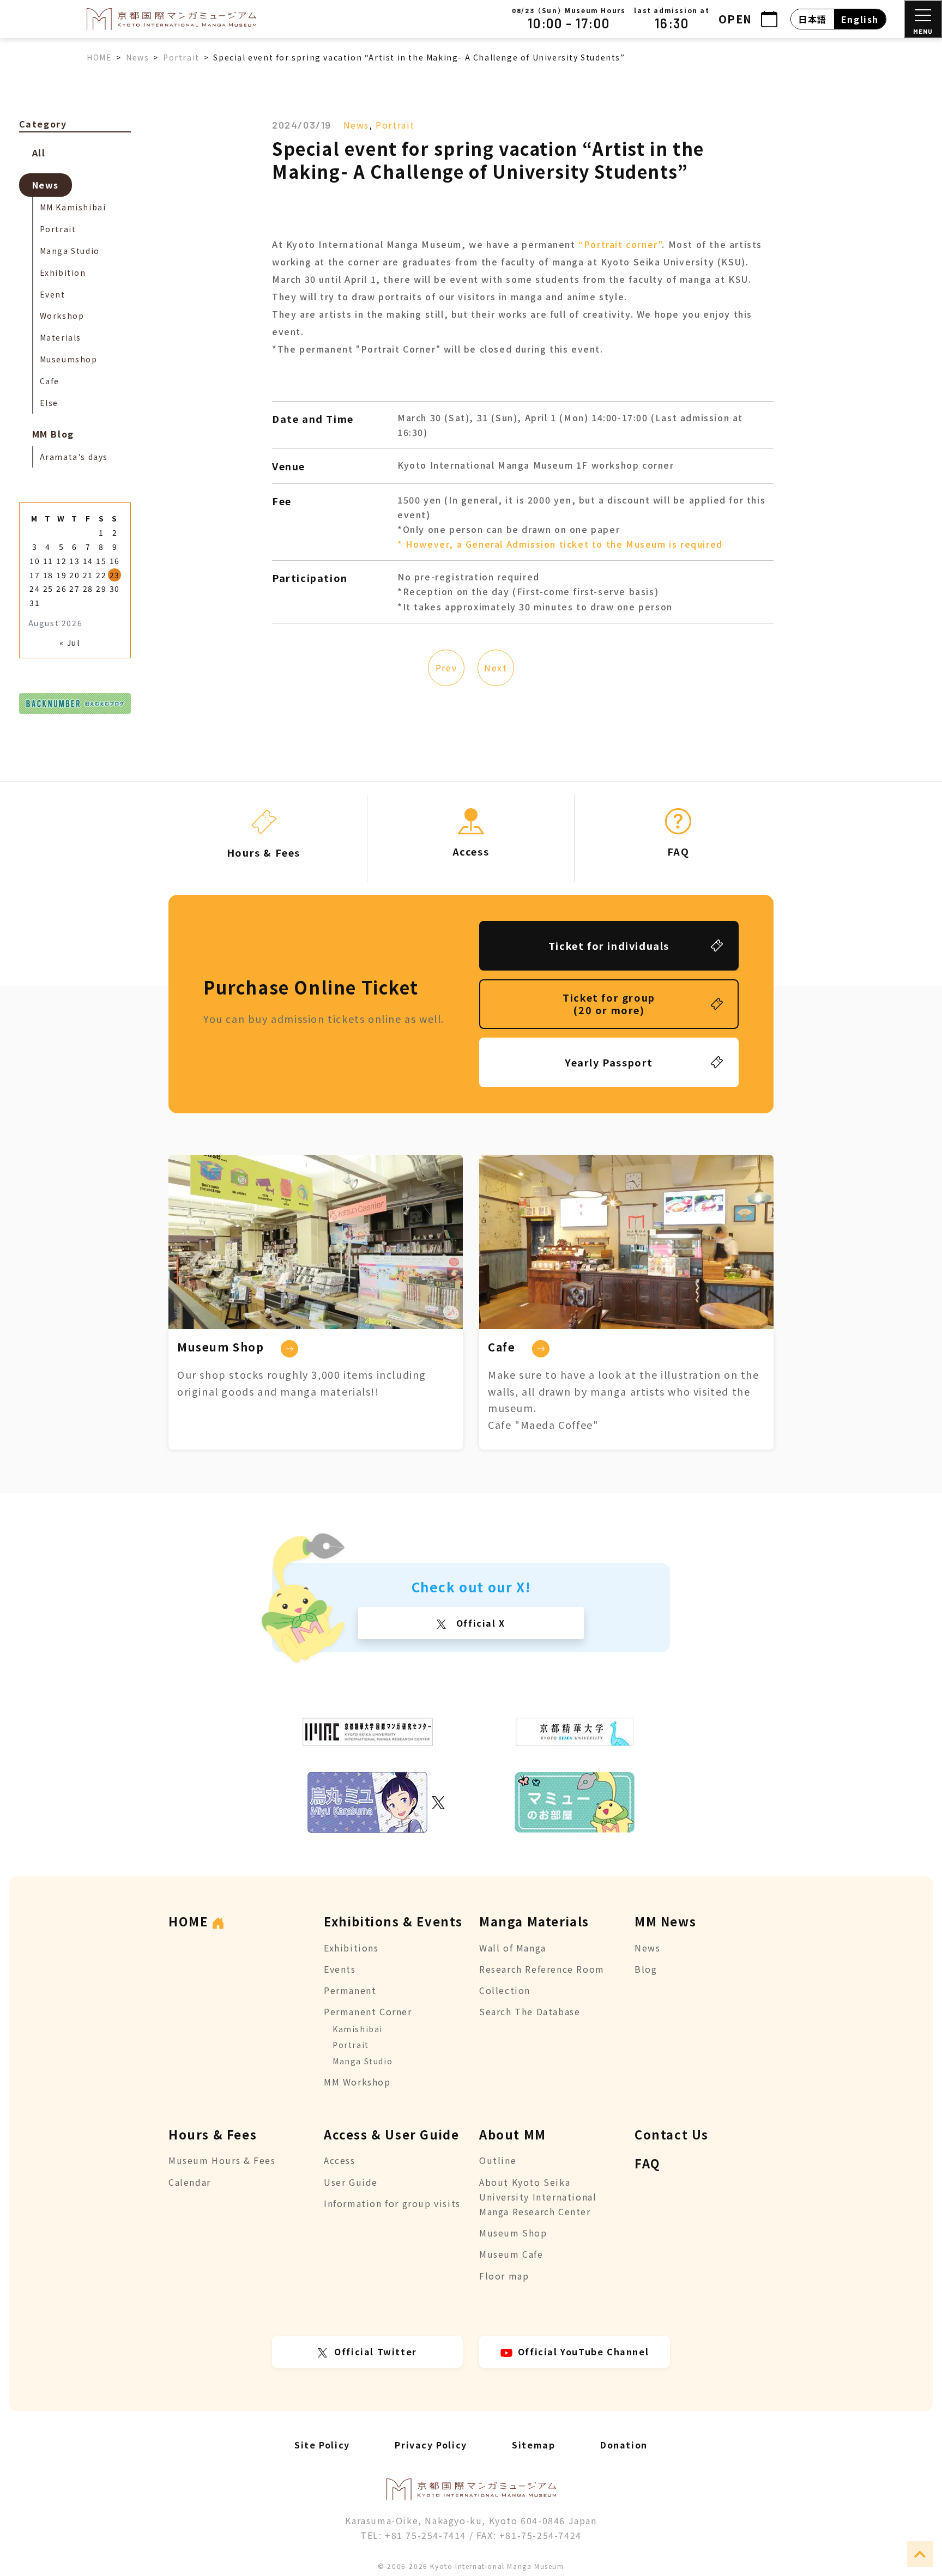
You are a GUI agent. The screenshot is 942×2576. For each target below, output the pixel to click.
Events (340, 1969)
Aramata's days (74, 457)
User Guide (351, 2182)
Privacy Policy (431, 2445)
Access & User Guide (391, 2134)
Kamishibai (358, 2029)
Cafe (50, 381)
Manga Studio (70, 251)
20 (74, 575)
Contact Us (672, 2134)
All (39, 153)
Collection (505, 1990)
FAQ (648, 2163)
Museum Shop (513, 2233)
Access (340, 2160)
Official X (479, 1623)
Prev (446, 668)
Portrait (395, 125)
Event (53, 294)
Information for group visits (392, 2203)
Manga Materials (534, 1921)
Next (496, 668)
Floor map (504, 2276)
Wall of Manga (513, 1948)
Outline (498, 2160)
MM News (665, 1921)
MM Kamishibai (73, 207)
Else (49, 403)
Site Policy (322, 2445)
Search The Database (530, 2011)
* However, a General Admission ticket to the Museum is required (560, 544)
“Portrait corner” (620, 244)
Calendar (190, 2182)
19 (61, 575)
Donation (624, 2445)
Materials (61, 337)
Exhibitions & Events (393, 1921)
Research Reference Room (542, 1969)
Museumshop (69, 359)
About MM (513, 2134)
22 (101, 575)
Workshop (62, 316)
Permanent (350, 1990)
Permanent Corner (368, 2011)
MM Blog (53, 434)
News (356, 125)
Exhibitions (351, 1948)
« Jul (70, 643)
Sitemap (533, 2445)
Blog (646, 1969)
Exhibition (63, 272)
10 (35, 561)
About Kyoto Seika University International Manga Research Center (538, 2197)
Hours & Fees (213, 2134)
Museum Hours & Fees (222, 2160)
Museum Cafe (511, 2254)
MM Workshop (357, 2082)
